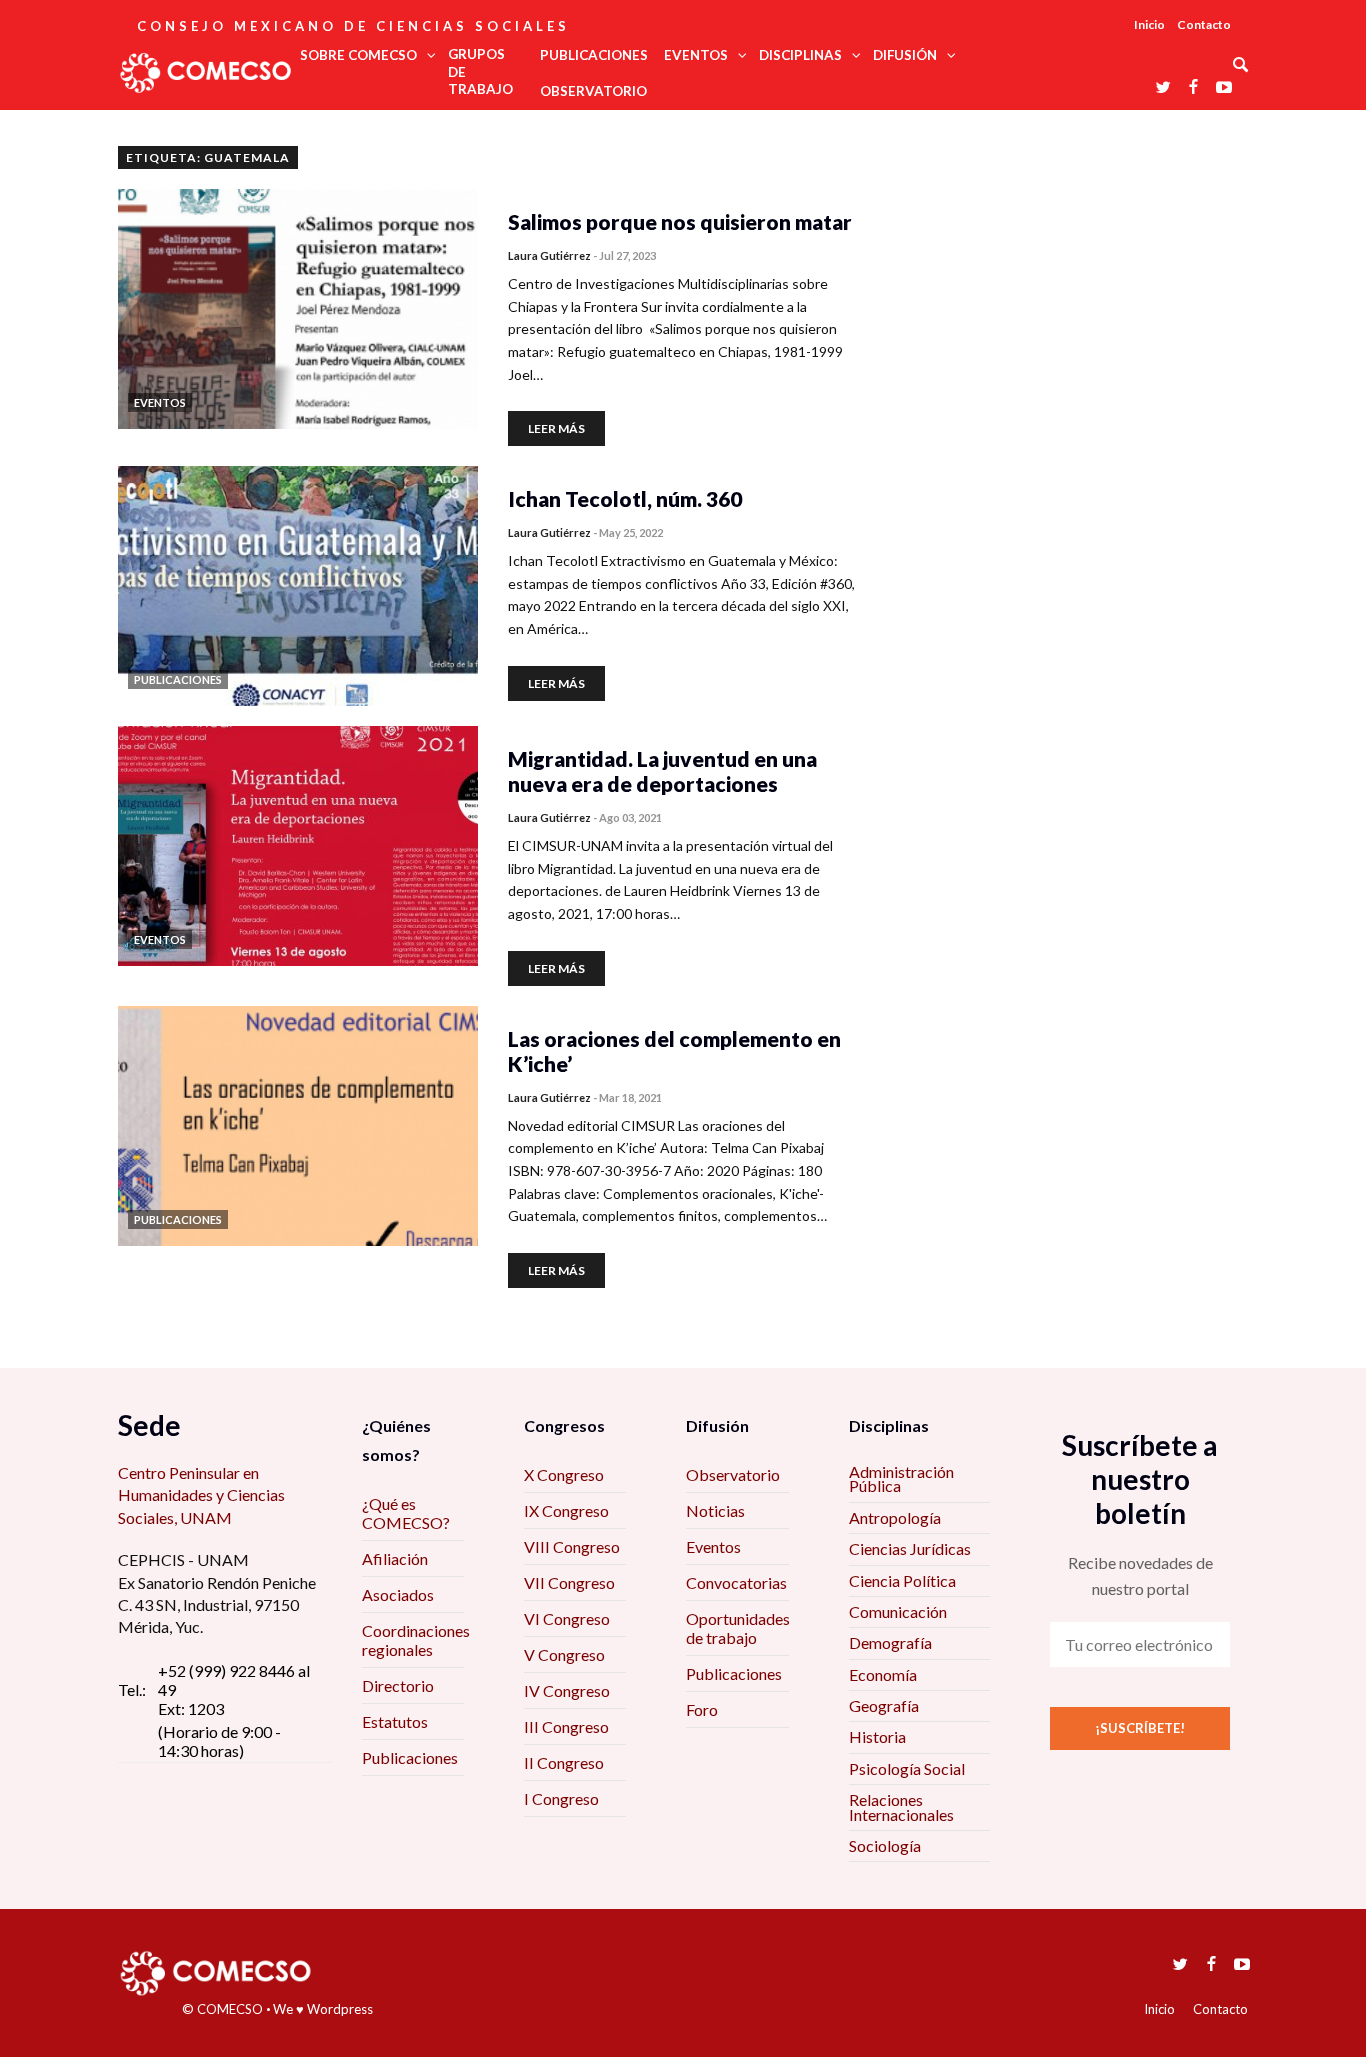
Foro (702, 1709)
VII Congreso (569, 1582)
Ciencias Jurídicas (910, 1548)
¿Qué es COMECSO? (406, 1513)
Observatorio (733, 1474)
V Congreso (564, 1654)
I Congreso (561, 1798)
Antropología (895, 1517)
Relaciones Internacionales (901, 1806)
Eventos (713, 1546)
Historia (877, 1736)
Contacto (1204, 24)
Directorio (398, 1685)
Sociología (885, 1845)
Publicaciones (410, 1757)
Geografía (884, 1705)
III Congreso (566, 1726)
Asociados (398, 1594)
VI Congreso (567, 1618)
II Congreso (564, 1762)
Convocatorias (736, 1582)
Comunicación (898, 1611)
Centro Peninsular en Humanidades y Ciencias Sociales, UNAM (201, 1495)
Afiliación (395, 1558)
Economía (883, 1674)
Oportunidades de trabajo (738, 1628)
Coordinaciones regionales (416, 1640)
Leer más (556, 428)
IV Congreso (567, 1690)
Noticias (715, 1510)
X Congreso (564, 1474)
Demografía (890, 1642)
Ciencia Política (902, 1580)
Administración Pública (901, 1478)
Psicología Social (907, 1768)
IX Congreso (566, 1510)
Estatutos (395, 1721)
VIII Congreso (572, 1546)
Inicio (1149, 24)
